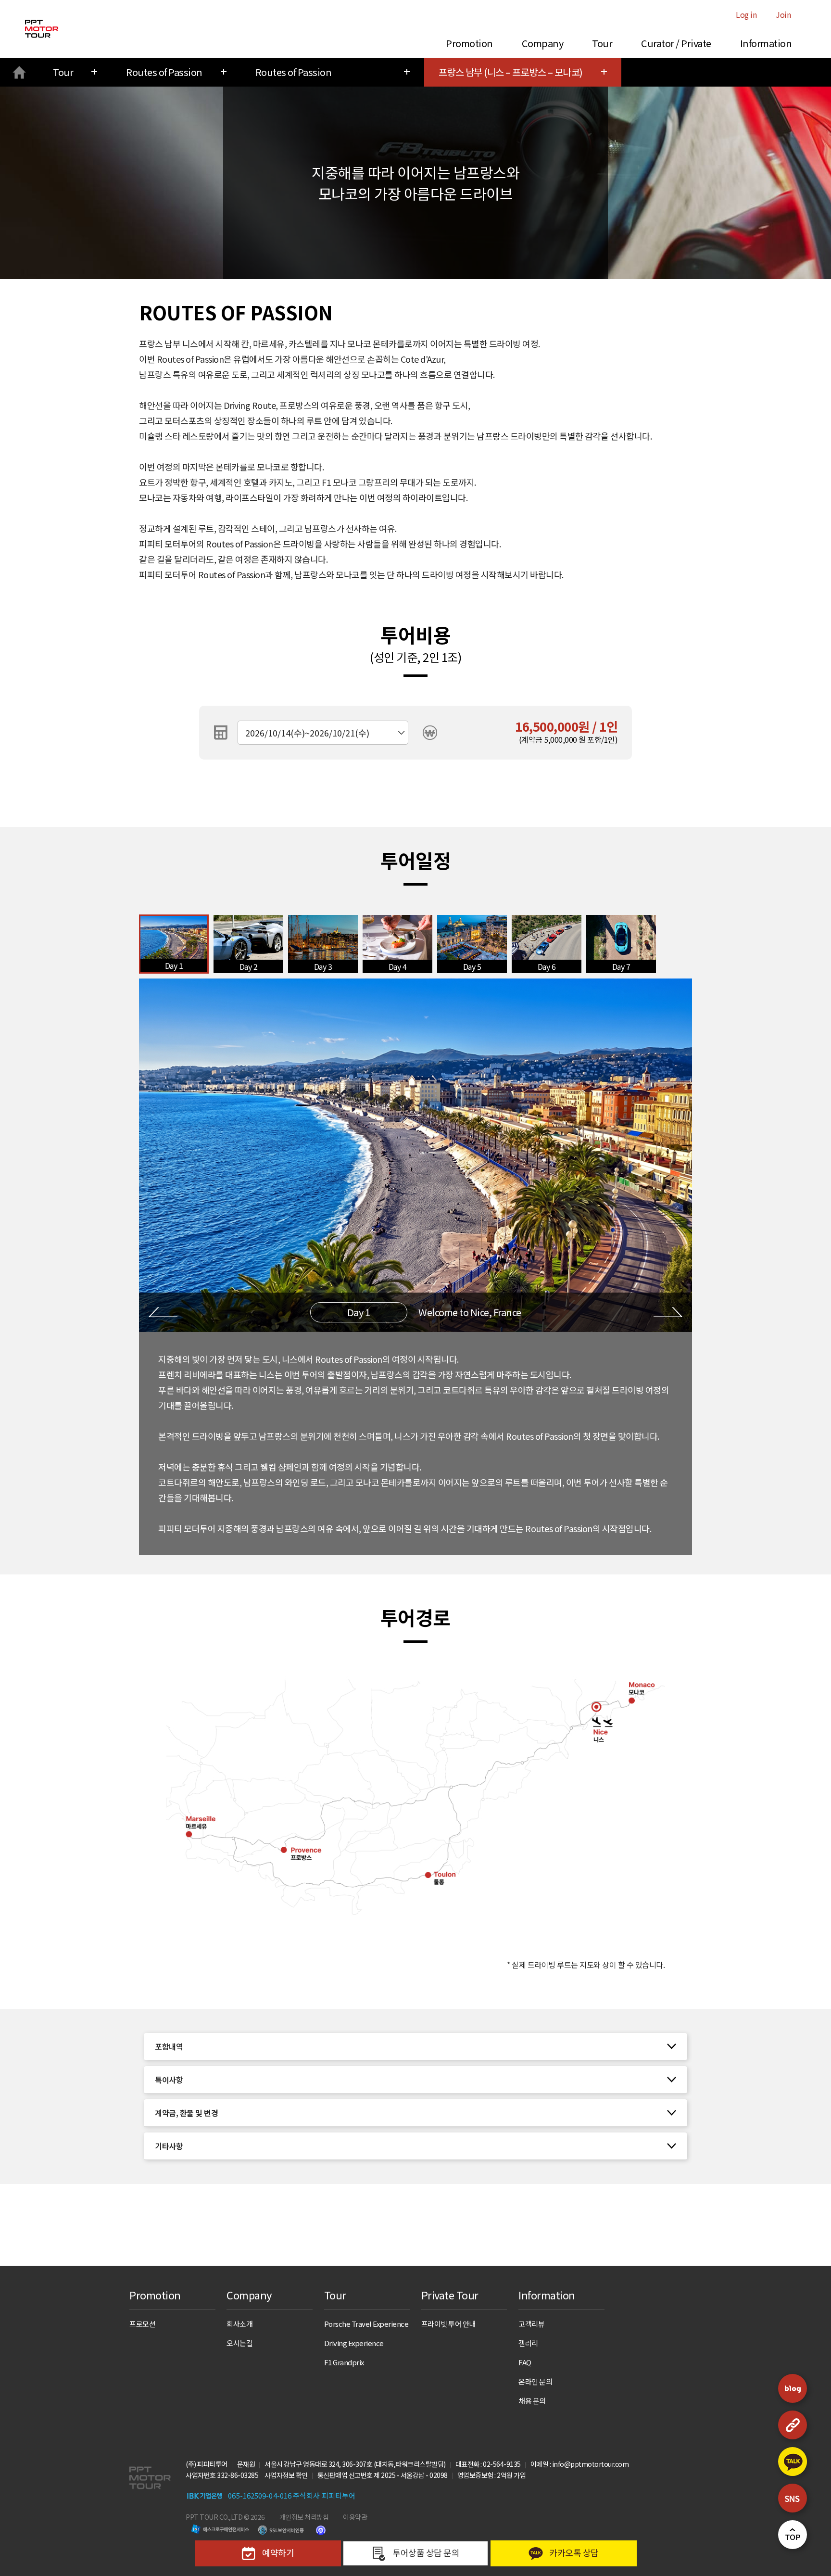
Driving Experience (354, 2343)
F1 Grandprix (344, 2362)
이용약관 (355, 2517)
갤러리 (528, 2343)
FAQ (525, 2362)
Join (783, 14)
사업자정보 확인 (286, 2475)
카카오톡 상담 (573, 2552)
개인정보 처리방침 (304, 2517)
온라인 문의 (535, 2381)
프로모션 (142, 2324)
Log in (746, 14)
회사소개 (239, 2324)
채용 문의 (532, 2401)
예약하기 (277, 2552)
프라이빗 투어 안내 (448, 2324)
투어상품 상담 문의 (425, 2552)
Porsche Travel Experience (366, 2324)
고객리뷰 (531, 2324)
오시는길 (239, 2343)
